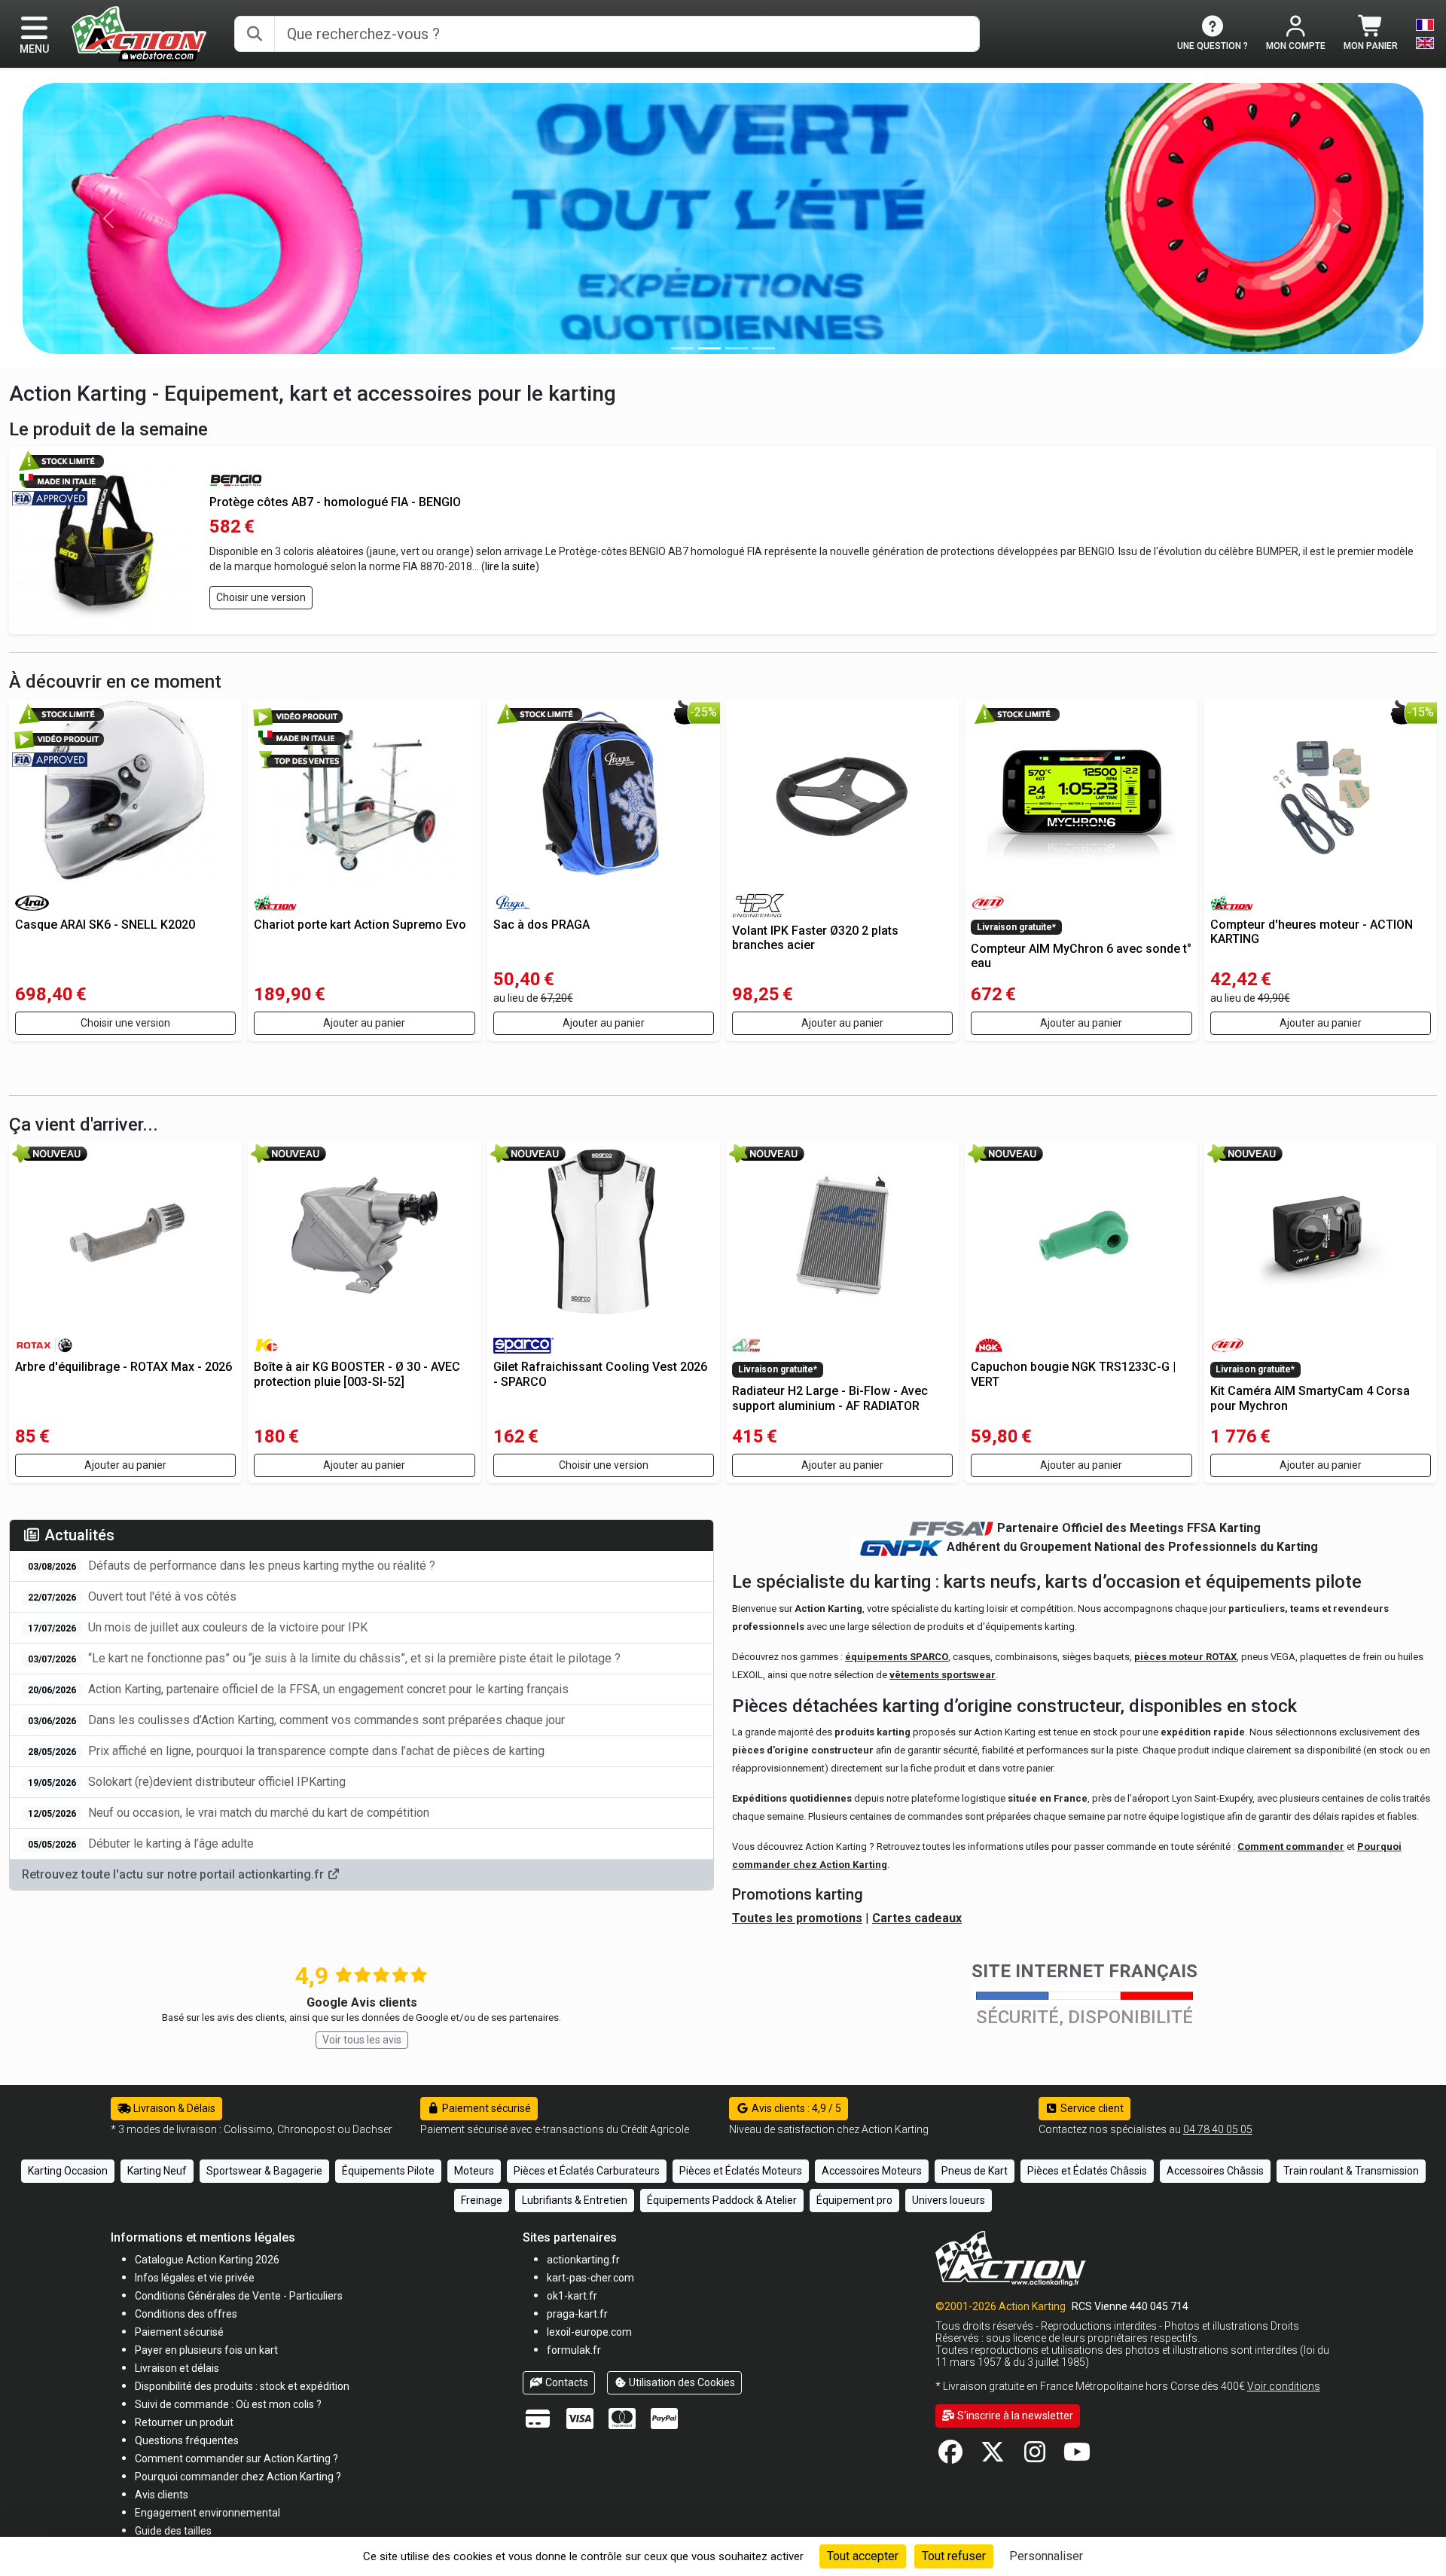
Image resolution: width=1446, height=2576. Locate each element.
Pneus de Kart (975, 2171)
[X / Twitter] (993, 2457)
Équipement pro (854, 2200)
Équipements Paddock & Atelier (722, 2200)
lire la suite (510, 566)
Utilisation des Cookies (681, 2382)
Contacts (566, 2382)
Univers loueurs (949, 2200)
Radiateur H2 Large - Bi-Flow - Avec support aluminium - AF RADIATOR (830, 1398)
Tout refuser (954, 2556)
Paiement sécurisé (485, 2108)
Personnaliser (1046, 2556)
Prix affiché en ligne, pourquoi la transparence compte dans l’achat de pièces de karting (286, 1751)
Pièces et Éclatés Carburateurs (587, 2171)
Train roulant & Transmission (1351, 2171)
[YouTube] (1077, 2457)
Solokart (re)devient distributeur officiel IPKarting (187, 1782)
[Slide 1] (709, 348)
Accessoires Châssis (1215, 2171)
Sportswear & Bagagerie (264, 2171)
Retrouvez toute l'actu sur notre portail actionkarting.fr (174, 1874)
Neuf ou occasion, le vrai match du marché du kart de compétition (229, 1813)
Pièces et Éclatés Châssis (1087, 2171)
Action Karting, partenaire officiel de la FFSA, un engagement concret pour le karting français (298, 1689)
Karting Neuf (157, 2171)
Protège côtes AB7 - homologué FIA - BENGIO (335, 502)
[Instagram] (1035, 2457)
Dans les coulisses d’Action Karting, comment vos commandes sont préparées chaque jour (296, 1720)
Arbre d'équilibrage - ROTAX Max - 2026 (124, 1367)
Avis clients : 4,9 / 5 (795, 2108)
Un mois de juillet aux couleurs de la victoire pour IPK (198, 1627)
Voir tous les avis (362, 2040)
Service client (1091, 2108)
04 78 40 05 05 (1218, 2129)
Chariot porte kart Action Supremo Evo (360, 925)
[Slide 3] (764, 348)
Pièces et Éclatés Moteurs (741, 2171)
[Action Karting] (139, 33)
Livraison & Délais (173, 2108)
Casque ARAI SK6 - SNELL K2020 (105, 925)
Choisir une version (261, 597)
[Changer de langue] (1425, 34)
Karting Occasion (68, 2171)
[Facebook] (950, 2457)
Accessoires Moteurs (872, 2171)
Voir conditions (1284, 2386)
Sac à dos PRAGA (541, 925)
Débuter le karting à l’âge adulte (141, 1843)
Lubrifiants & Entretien (575, 2200)
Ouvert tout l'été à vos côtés (132, 1596)
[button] (173, 2530)
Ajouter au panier (364, 1023)
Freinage (482, 2200)
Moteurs (474, 2171)
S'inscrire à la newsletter (1014, 2416)
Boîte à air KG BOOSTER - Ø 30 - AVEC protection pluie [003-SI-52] (357, 1374)
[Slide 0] (682, 348)
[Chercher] (255, 34)
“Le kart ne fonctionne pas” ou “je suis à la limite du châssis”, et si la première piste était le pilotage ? (324, 1658)
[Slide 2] (737, 348)
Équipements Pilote (388, 2171)
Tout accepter (863, 2556)
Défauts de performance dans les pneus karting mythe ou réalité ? (232, 1566)
